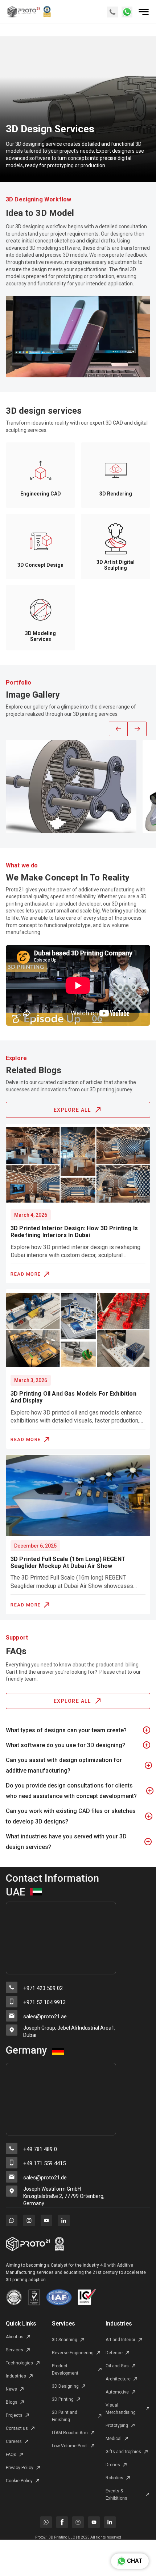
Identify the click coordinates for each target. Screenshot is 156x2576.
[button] (118, 729)
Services (63, 2324)
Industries (119, 2324)
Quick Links (21, 2324)
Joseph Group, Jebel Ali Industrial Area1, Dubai (69, 2031)
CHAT (135, 2561)
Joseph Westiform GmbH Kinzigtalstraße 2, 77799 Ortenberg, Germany (64, 2196)
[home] (38, 12)
